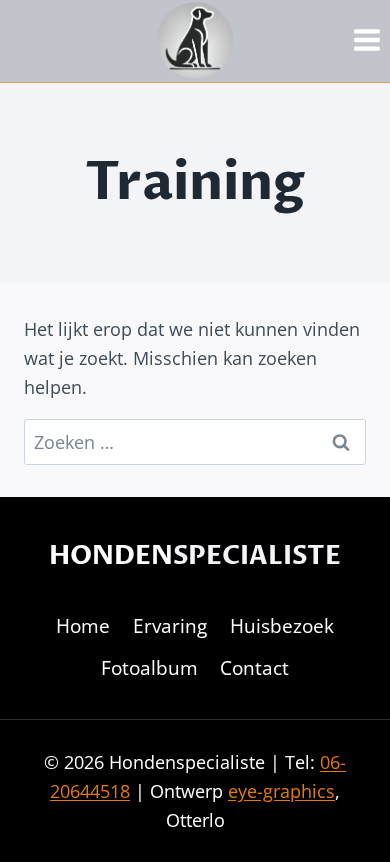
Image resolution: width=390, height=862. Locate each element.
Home (83, 626)
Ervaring (170, 626)
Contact (254, 668)
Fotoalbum (149, 668)
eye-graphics (281, 791)
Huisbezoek (282, 626)
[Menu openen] (366, 39)
